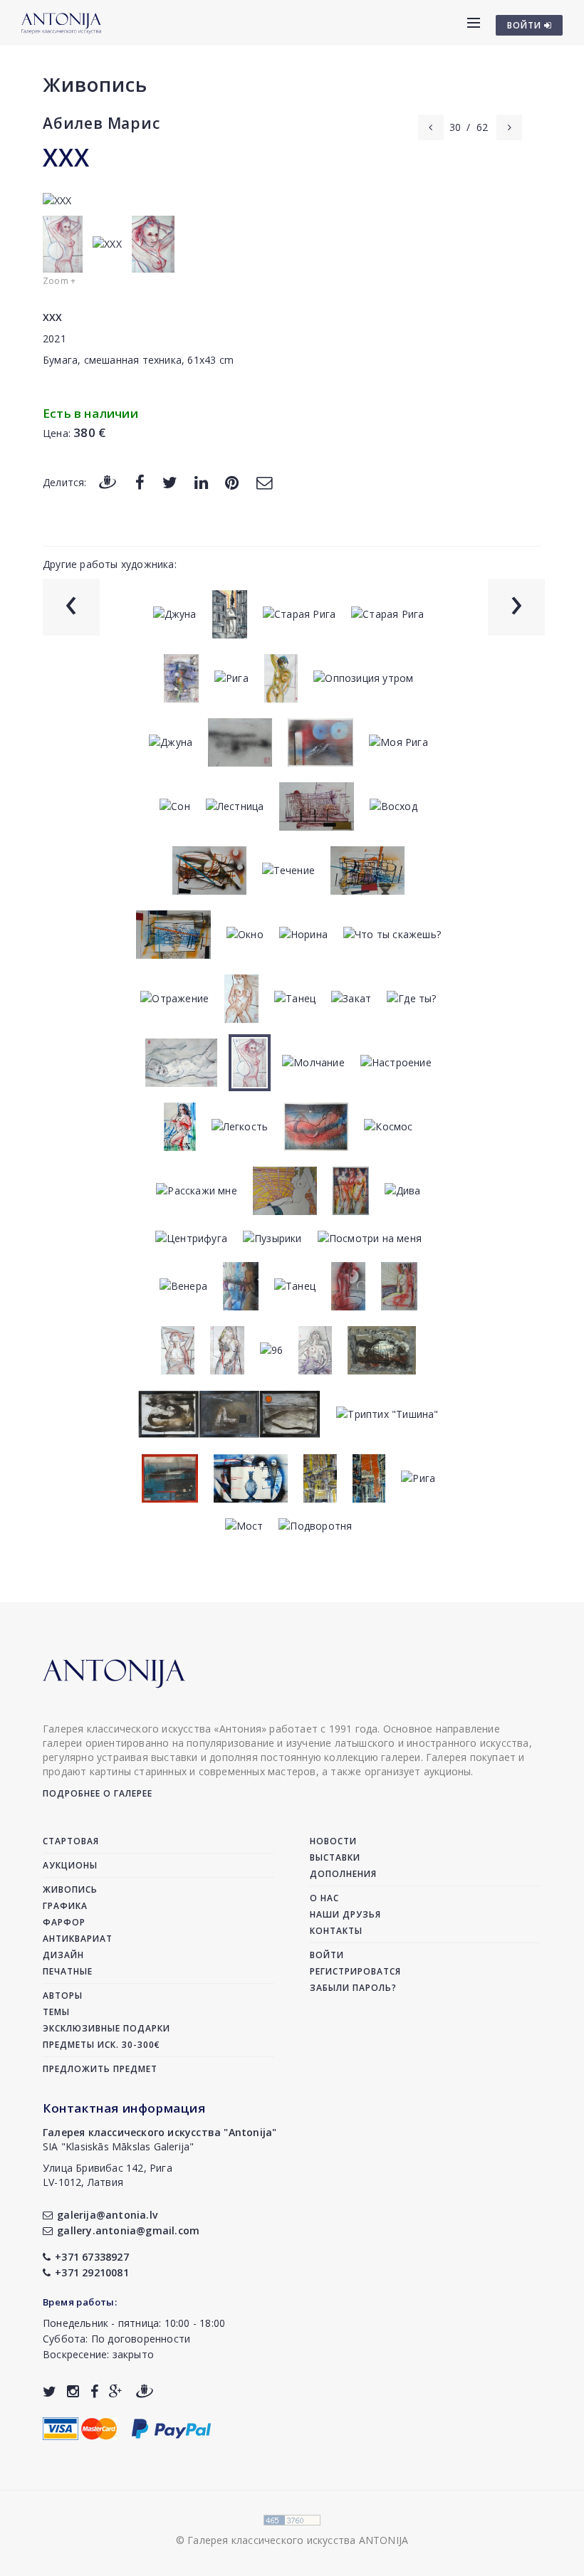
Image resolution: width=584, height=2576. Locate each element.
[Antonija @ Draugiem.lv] (145, 2391)
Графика (65, 1906)
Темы (56, 2012)
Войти (327, 1955)
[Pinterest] (232, 482)
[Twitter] (170, 482)
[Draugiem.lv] (108, 482)
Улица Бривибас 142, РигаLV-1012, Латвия (108, 2175)
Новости (333, 1841)
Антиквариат (78, 1939)
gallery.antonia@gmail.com (128, 2230)
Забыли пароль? (353, 1988)
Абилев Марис (101, 123)
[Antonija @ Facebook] (94, 2391)
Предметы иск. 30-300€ (101, 2045)
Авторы (63, 1996)
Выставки (335, 1857)
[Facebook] (140, 482)
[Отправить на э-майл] (264, 482)
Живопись (95, 84)
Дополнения (343, 1874)
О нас (324, 1898)
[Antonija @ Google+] (116, 2391)
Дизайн (63, 1955)
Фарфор (64, 1922)
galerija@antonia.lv (107, 2215)
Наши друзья (345, 1914)
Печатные (68, 1971)
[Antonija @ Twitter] (49, 2391)
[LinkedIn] (201, 482)
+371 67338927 (92, 2257)
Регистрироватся (355, 1971)
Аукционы (70, 1865)
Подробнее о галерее (98, 1793)
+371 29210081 (92, 2272)
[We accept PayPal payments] (171, 2428)
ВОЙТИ (526, 25)
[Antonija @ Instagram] (73, 2391)
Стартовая (71, 1841)
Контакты (336, 1931)
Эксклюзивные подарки (106, 2028)
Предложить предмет (100, 2069)
